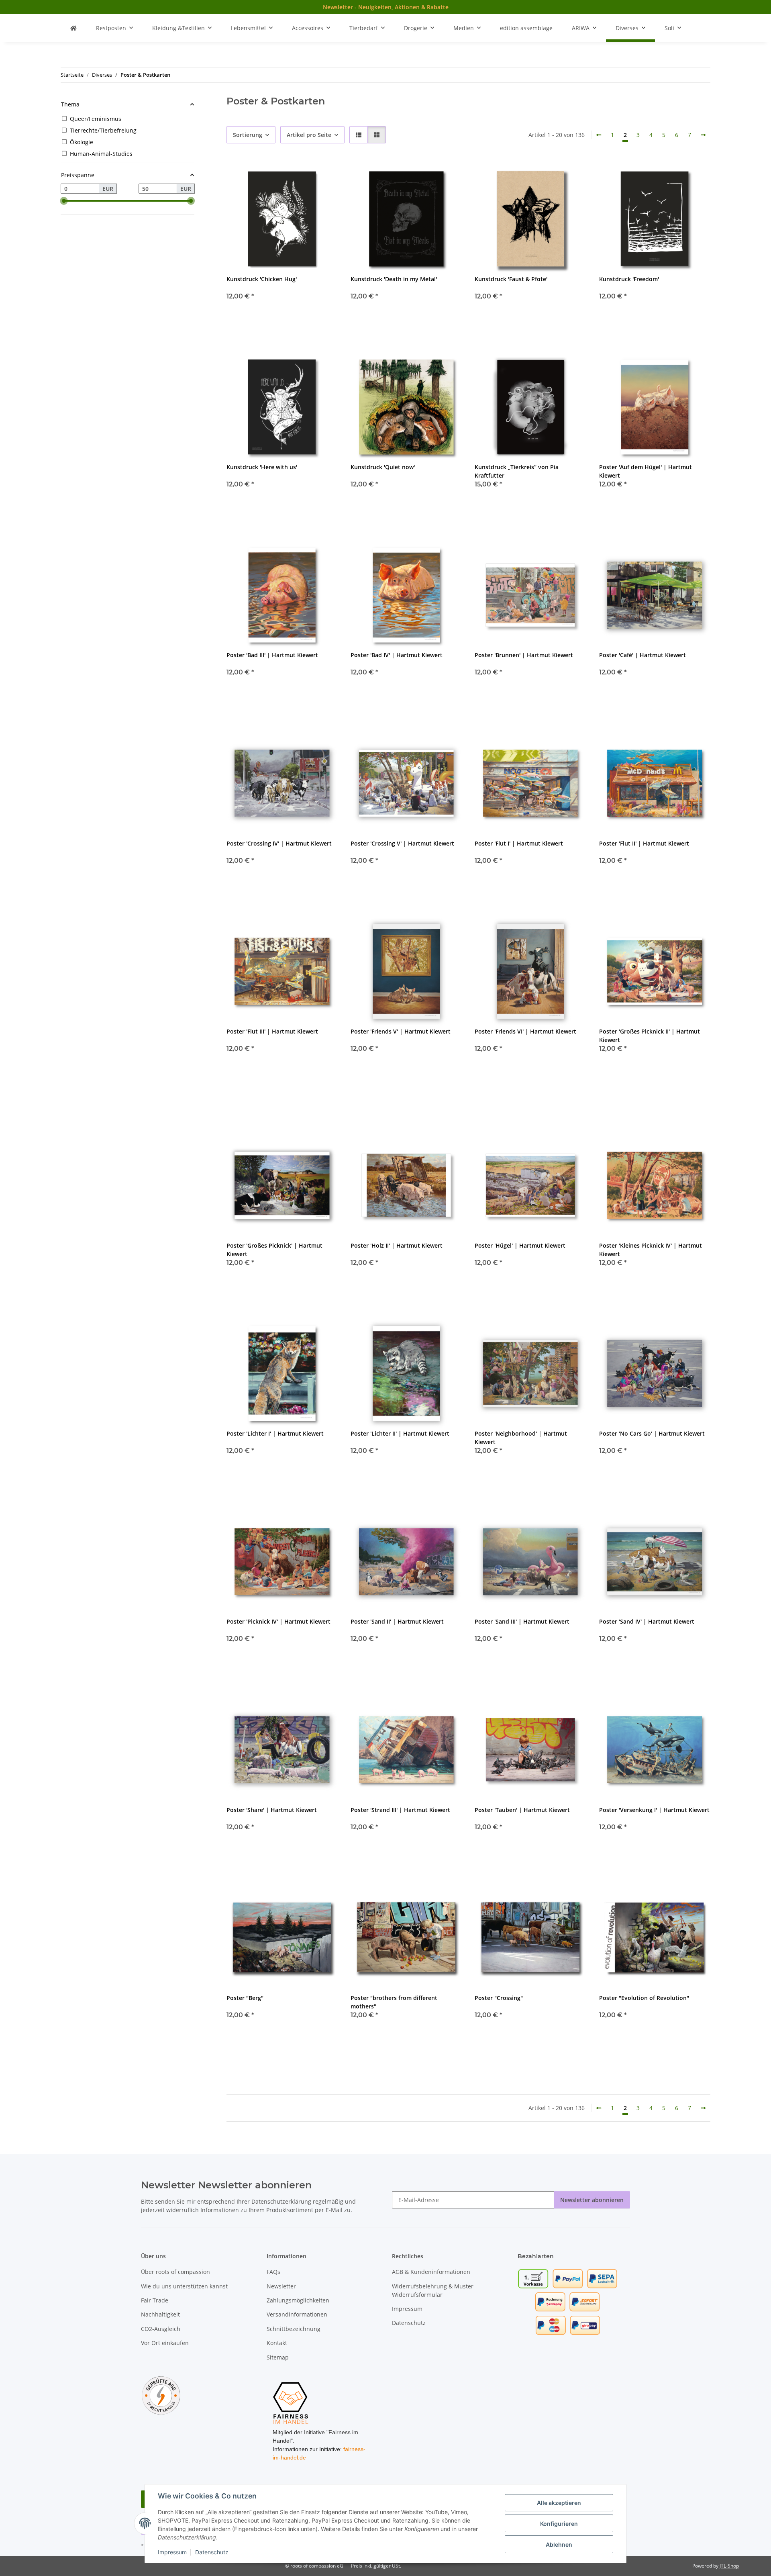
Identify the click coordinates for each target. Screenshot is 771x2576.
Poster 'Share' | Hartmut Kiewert (272, 1810)
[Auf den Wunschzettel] (324, 177)
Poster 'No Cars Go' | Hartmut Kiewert (652, 1433)
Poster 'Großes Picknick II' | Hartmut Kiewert (650, 1036)
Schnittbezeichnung (294, 2329)
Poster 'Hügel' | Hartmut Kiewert (520, 1245)
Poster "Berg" (245, 1998)
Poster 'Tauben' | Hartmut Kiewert (522, 1810)
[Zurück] (599, 135)
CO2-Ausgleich (161, 2329)
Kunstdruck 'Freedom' (629, 279)
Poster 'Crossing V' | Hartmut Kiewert (402, 843)
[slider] (64, 201)
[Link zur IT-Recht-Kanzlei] (161, 2395)
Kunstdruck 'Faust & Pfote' (511, 279)
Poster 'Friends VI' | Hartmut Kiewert (525, 1031)
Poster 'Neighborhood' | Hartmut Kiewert (521, 1438)
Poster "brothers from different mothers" (394, 2002)
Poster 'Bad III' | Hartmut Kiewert (272, 655)
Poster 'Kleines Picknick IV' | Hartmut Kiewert (651, 1250)
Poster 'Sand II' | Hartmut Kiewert (397, 1621)
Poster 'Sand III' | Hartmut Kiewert (522, 1621)
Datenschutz (212, 2552)
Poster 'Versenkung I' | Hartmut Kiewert (654, 1810)
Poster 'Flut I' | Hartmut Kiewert (519, 843)
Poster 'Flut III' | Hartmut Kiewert (272, 1031)
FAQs (273, 2272)
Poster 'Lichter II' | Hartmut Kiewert (400, 1433)
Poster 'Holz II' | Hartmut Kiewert (397, 1245)
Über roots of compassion (175, 2272)
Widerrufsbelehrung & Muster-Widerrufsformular (434, 2290)
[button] (359, 135)
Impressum (172, 2552)
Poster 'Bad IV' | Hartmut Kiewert (397, 655)
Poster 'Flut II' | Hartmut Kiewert (644, 843)
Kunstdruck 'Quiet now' (383, 467)
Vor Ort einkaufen (165, 2343)
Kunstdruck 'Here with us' (262, 467)
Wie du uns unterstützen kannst (184, 2286)
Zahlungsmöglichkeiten (298, 2300)
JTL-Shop (729, 2566)
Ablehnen (559, 2544)
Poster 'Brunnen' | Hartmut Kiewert (524, 655)
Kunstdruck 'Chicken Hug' (262, 279)
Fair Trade (155, 2300)
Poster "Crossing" (499, 1998)
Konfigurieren (559, 2524)
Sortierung (248, 135)
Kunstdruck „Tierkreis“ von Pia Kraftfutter (517, 471)
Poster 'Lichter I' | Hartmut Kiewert (275, 1433)
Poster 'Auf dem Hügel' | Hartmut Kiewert (646, 471)
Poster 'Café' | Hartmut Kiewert (642, 655)
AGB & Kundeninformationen (431, 2272)
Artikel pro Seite (309, 135)
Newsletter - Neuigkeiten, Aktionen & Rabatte (386, 7)
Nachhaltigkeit (160, 2314)
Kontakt (277, 2343)
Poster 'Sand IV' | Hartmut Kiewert (647, 1621)
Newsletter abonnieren (592, 2200)
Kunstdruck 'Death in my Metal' (394, 279)
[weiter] (703, 135)
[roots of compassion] (73, 28)
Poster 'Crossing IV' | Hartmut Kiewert (279, 843)
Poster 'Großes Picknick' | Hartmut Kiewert (274, 1250)
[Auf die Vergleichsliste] (303, 177)
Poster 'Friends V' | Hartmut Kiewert (401, 1031)
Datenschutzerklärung (281, 2201)
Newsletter (281, 2286)
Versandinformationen (297, 2314)
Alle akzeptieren (559, 2503)
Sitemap (278, 2357)
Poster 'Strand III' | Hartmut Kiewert (400, 1810)
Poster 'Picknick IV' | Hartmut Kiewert (278, 1621)
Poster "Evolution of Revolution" (644, 1998)
